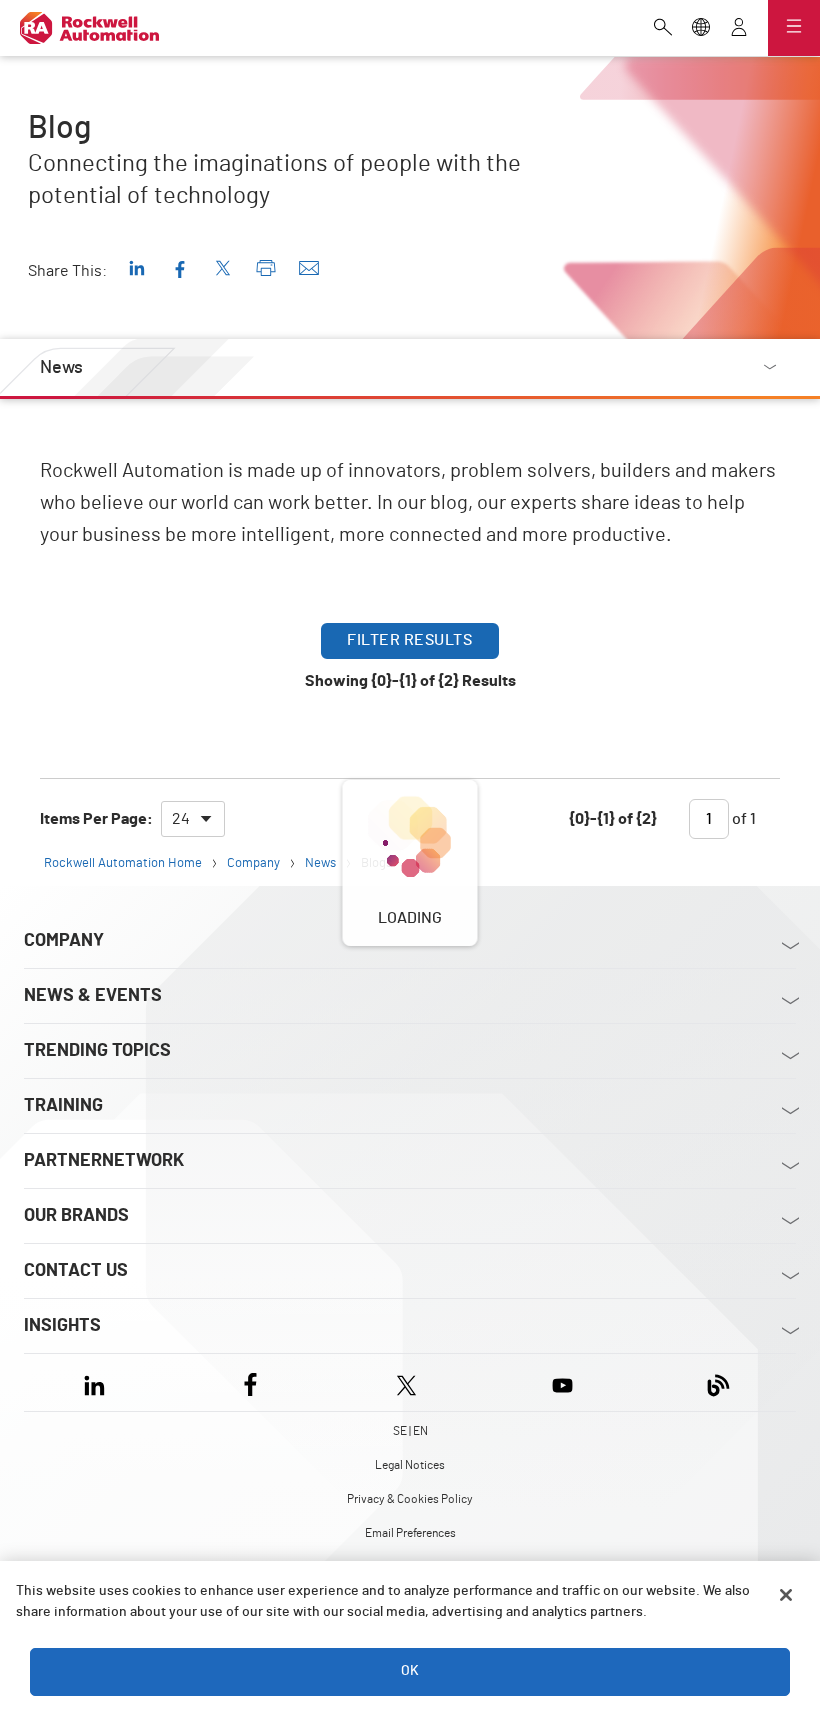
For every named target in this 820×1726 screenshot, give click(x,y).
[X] (406, 1382)
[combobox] (193, 819)
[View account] (739, 29)
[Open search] (663, 29)
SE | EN (410, 1431)
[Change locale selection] (701, 29)
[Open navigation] (794, 28)
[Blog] (718, 1382)
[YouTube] (562, 1382)
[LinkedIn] (98, 1382)
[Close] (786, 1595)
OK (410, 1671)
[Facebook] (250, 1382)
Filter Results (409, 640)
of (742, 819)
